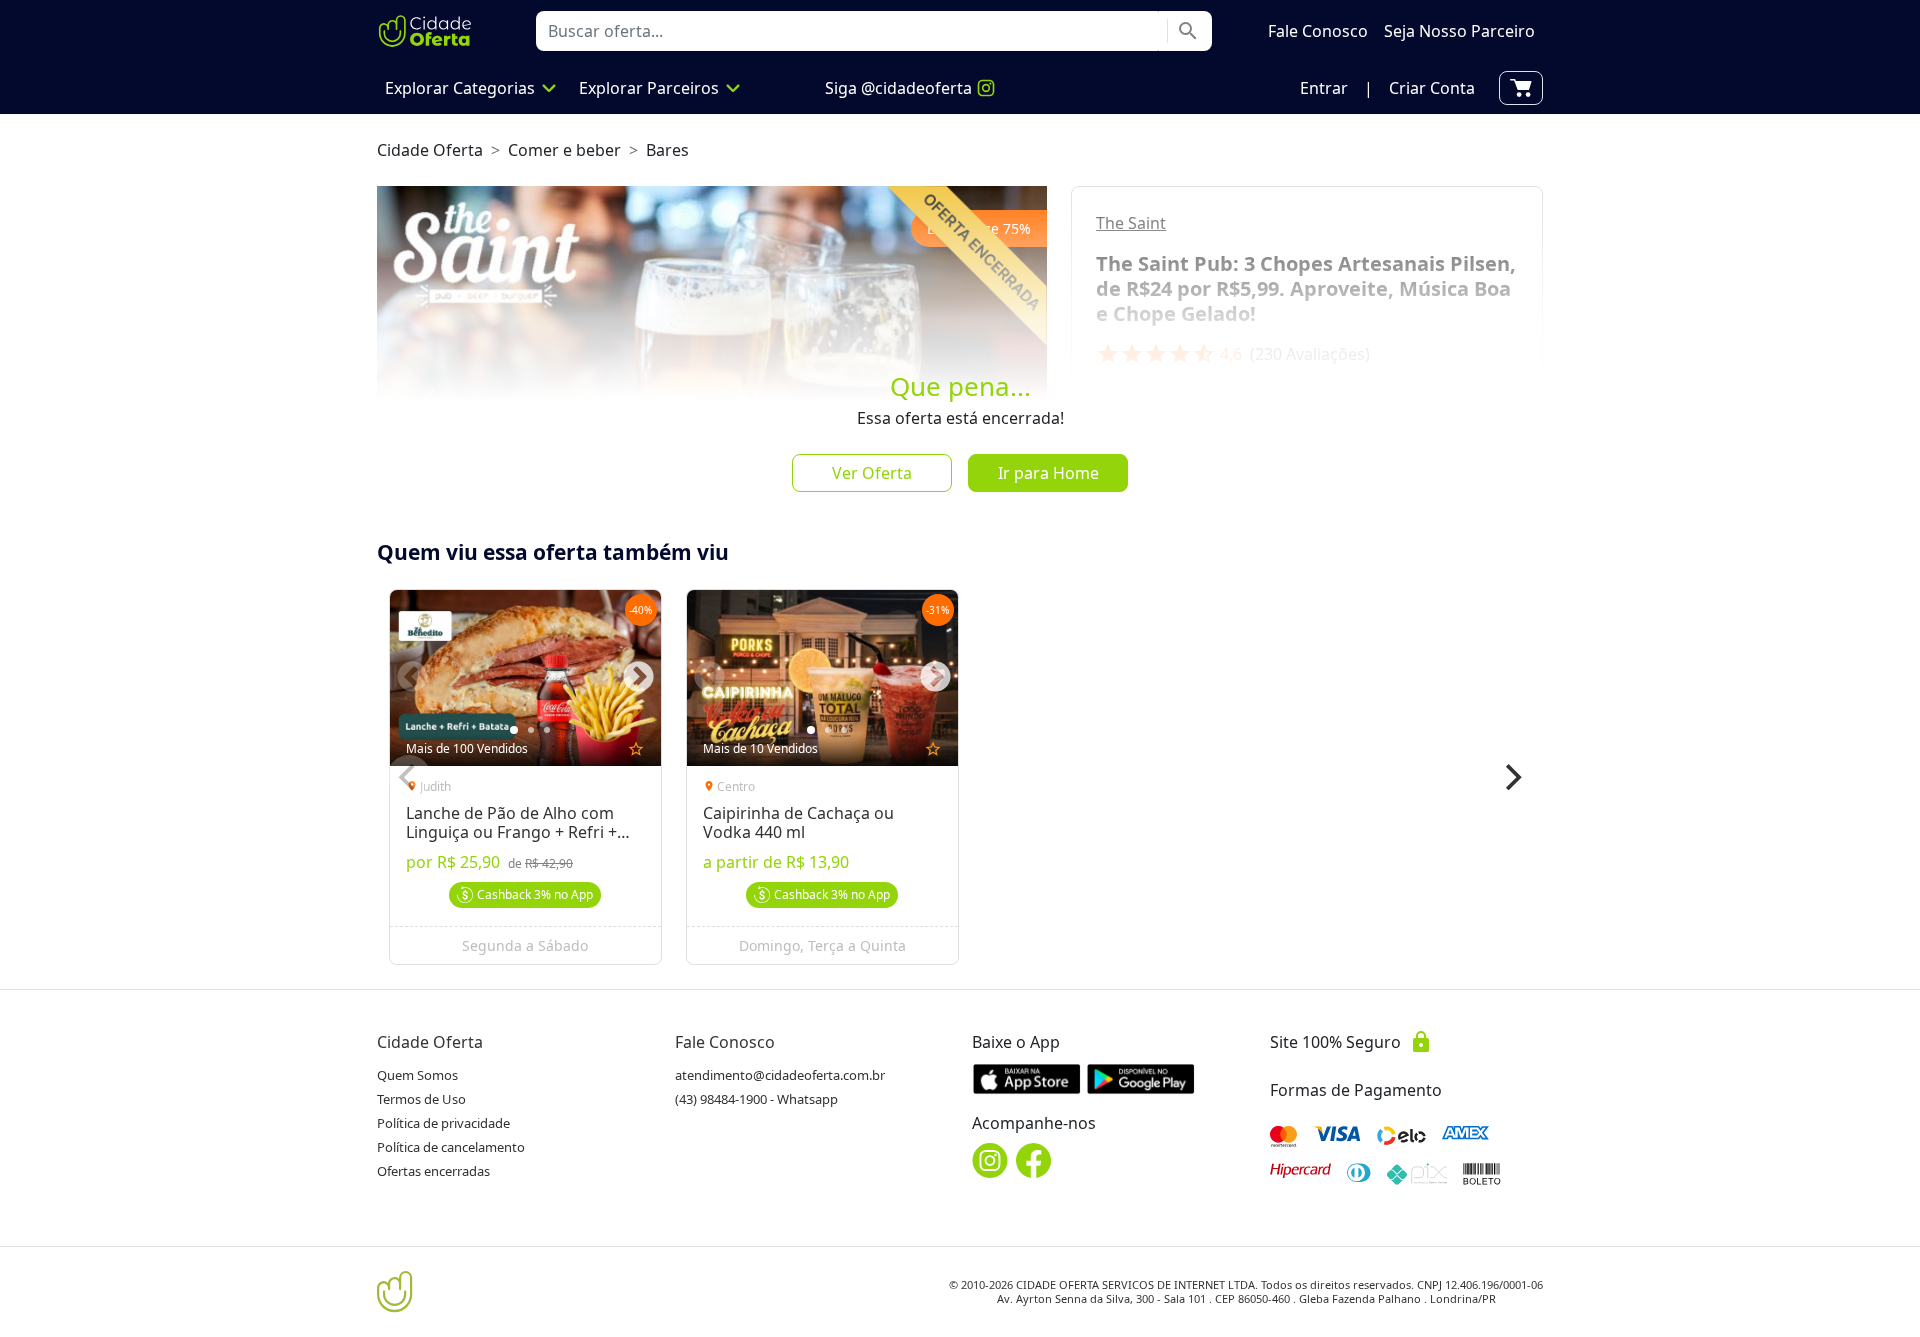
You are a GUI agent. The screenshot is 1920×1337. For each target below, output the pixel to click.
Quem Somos (417, 1075)
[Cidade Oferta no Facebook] (1034, 1160)
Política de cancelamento (451, 1147)
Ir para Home (1048, 473)
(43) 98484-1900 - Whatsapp (756, 1099)
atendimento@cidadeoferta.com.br (780, 1075)
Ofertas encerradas (433, 1171)
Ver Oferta (872, 473)
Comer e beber (564, 150)
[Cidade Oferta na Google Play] (1141, 1078)
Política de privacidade (443, 1123)
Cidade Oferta (430, 150)
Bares (667, 150)
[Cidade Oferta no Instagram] (990, 1160)
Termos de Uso (421, 1099)
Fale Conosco (725, 1042)
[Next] (1511, 777)
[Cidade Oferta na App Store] (1027, 1078)
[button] (1324, 88)
